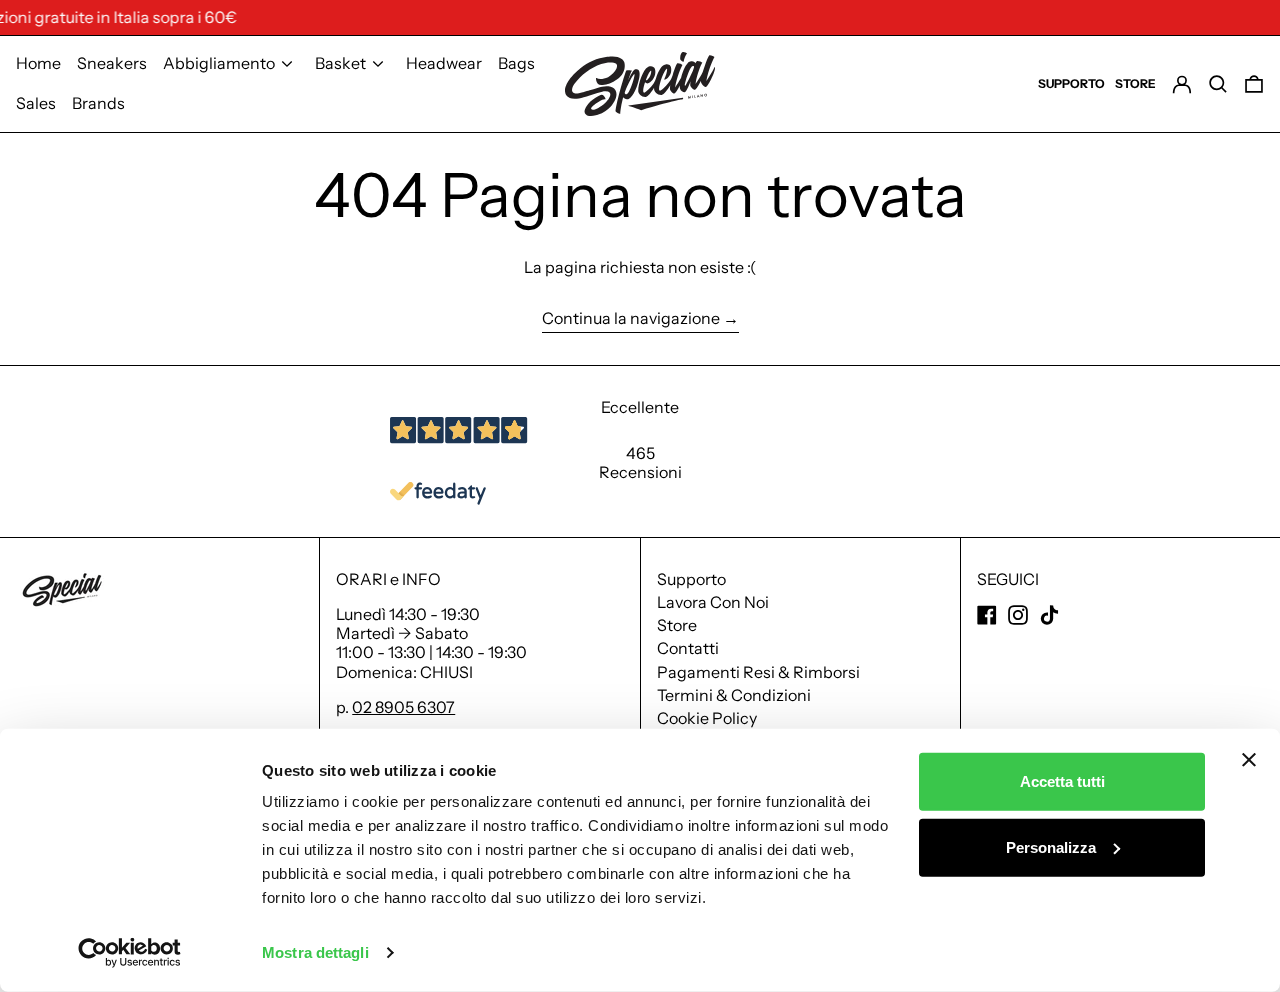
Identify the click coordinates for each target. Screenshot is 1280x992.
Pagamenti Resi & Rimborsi (758, 672)
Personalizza (1051, 846)
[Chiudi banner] (1249, 760)
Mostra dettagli (315, 952)
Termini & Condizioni (734, 695)
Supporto (691, 579)
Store (677, 625)
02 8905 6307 (403, 707)
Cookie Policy (707, 718)
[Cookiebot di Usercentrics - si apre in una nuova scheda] (129, 953)
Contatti (688, 648)
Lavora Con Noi (713, 602)
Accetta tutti (1062, 781)
